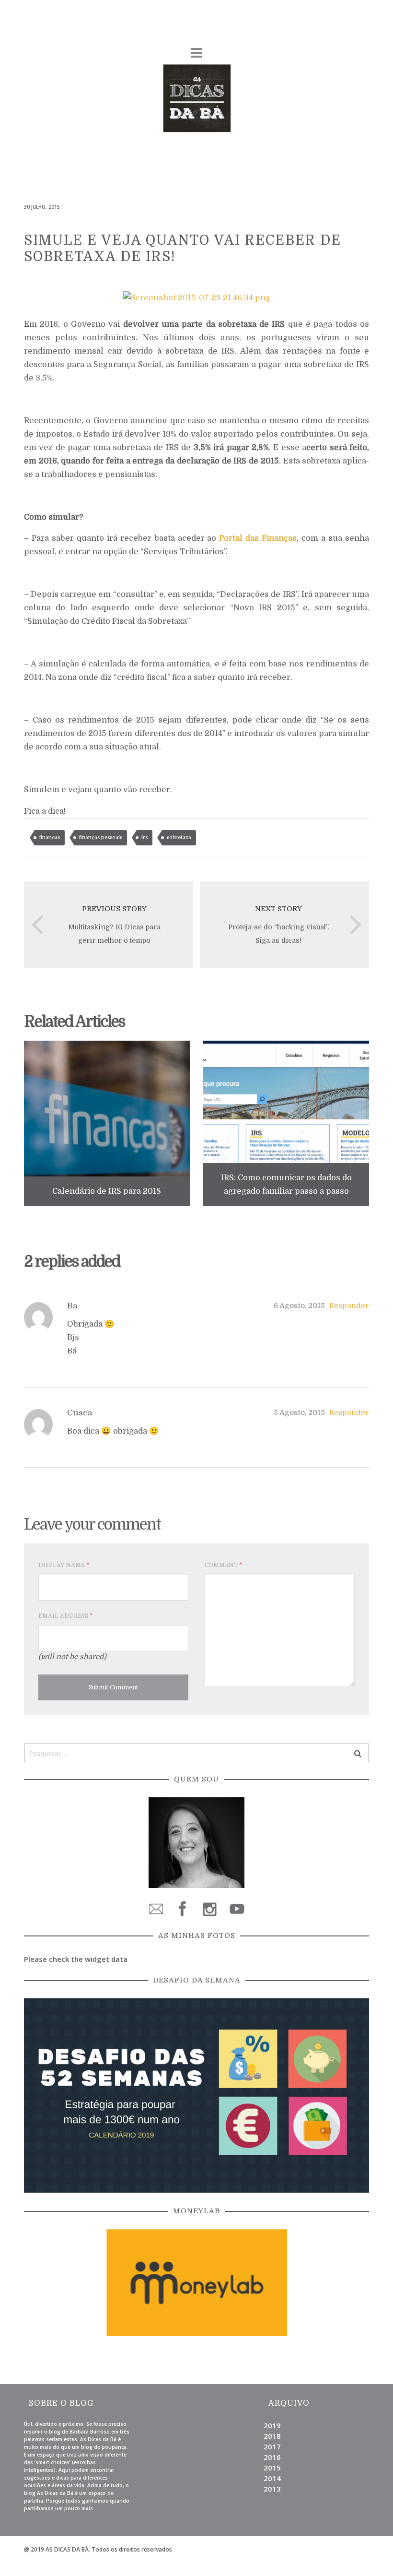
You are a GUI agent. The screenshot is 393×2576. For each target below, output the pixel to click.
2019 (272, 2425)
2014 (272, 2478)
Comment (223, 1565)
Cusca (80, 1413)
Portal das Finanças (258, 538)
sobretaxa (179, 837)
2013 (272, 2489)
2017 (272, 2446)
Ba (72, 1306)
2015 (272, 2468)
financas (50, 837)
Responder (349, 1306)
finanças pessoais (101, 837)
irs (144, 837)
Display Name (64, 1565)
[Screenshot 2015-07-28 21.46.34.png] (197, 297)
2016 (272, 2457)
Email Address (65, 1616)
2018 (272, 2436)
